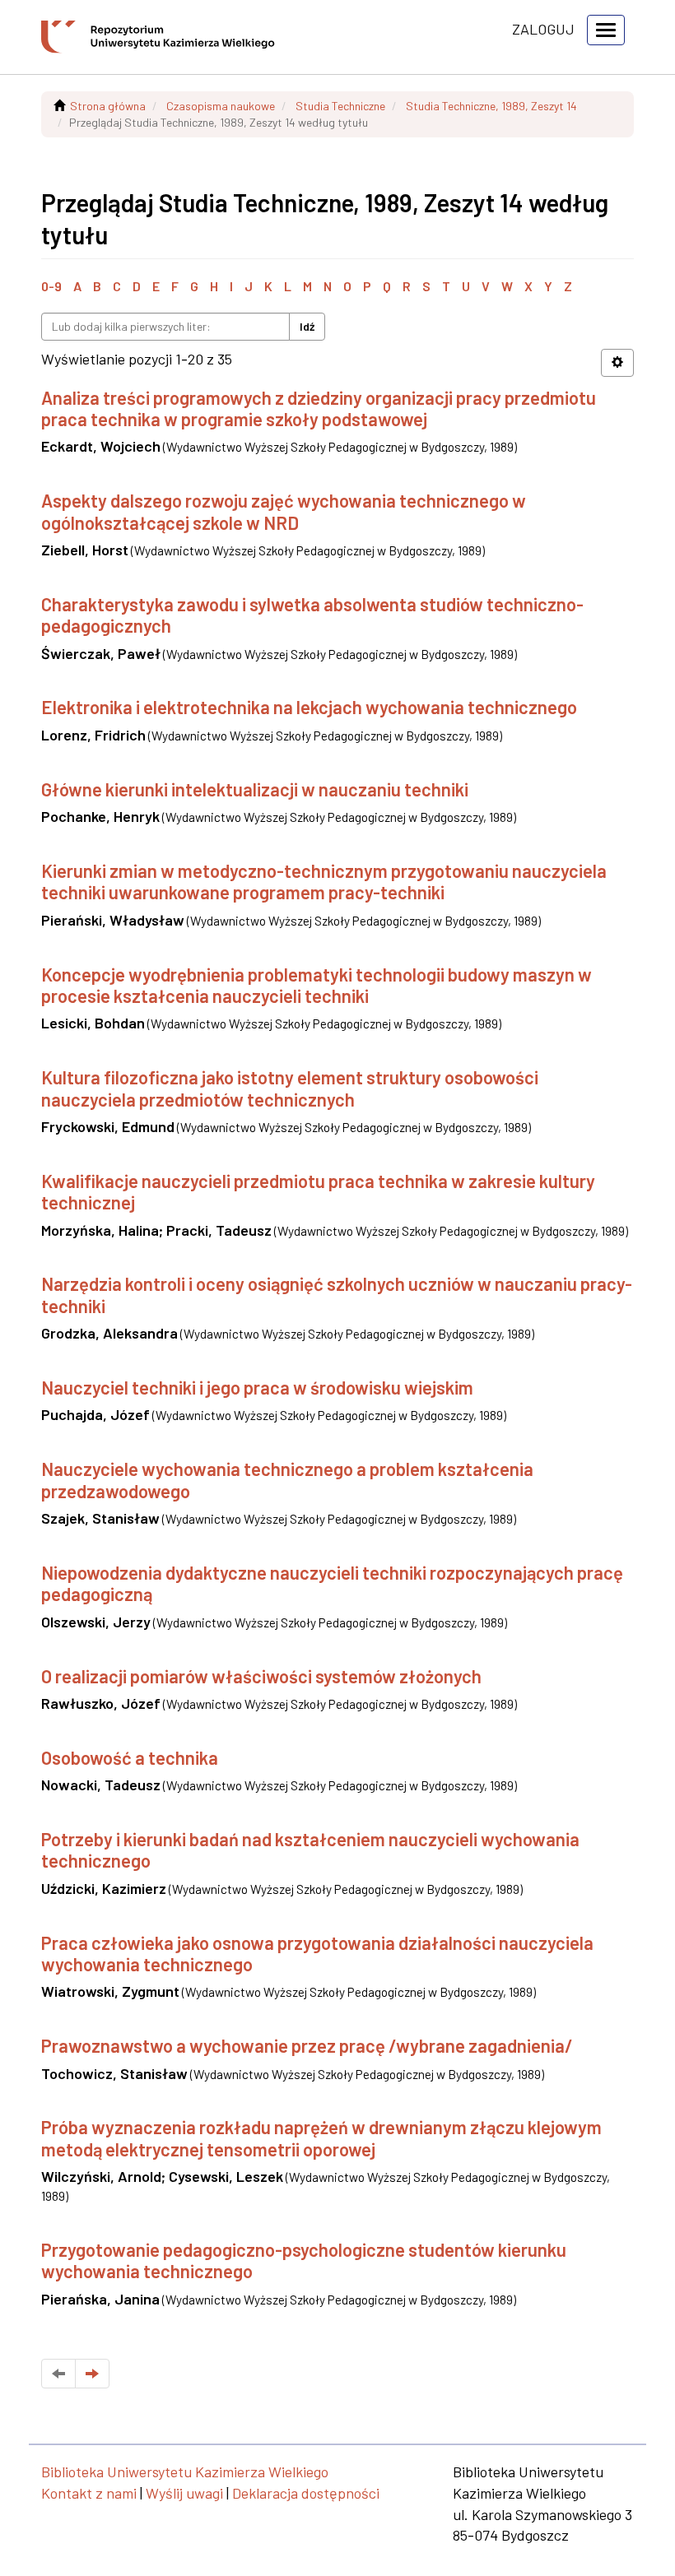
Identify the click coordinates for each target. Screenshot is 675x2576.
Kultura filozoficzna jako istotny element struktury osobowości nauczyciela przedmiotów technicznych (290, 1088)
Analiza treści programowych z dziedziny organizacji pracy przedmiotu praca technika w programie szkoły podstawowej (319, 408)
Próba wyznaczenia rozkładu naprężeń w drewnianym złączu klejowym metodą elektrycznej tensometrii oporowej (321, 2137)
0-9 (51, 286)
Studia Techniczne (340, 106)
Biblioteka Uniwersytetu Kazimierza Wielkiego (185, 2472)
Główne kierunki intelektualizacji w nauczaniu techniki (255, 789)
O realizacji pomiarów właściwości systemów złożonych (261, 1676)
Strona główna (108, 106)
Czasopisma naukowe (221, 106)
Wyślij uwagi (184, 2493)
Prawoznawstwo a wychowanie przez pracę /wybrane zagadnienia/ (307, 2045)
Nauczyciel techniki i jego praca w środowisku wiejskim (257, 1387)
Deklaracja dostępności (306, 2493)
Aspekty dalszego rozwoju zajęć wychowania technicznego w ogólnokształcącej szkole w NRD (284, 511)
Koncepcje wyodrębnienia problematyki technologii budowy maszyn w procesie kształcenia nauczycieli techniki (317, 985)
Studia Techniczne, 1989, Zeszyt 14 (491, 106)
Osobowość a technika (130, 1757)
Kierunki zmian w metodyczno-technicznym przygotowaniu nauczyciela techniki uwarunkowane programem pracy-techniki (324, 881)
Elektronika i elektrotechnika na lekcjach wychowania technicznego (309, 707)
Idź (307, 326)
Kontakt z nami (89, 2493)
